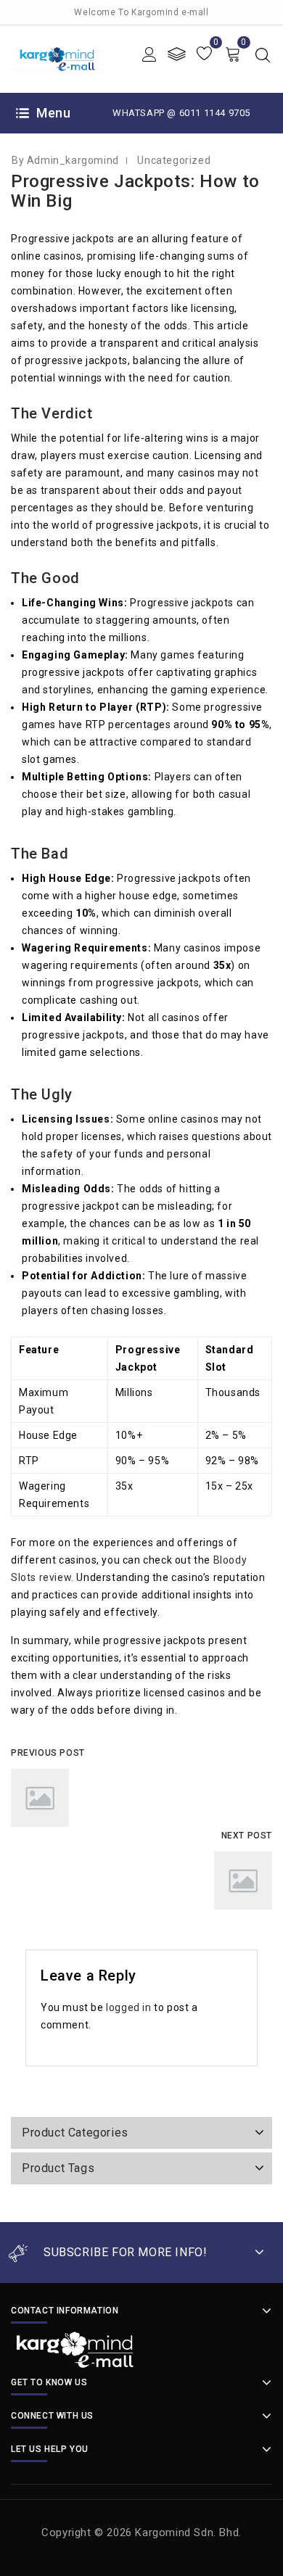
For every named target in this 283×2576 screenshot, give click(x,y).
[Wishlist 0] (204, 54)
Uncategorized (174, 160)
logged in (128, 2007)
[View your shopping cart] (233, 54)
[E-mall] (58, 58)
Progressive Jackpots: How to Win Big (135, 191)
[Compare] (177, 54)
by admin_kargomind (65, 160)
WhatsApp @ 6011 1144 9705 (181, 113)
